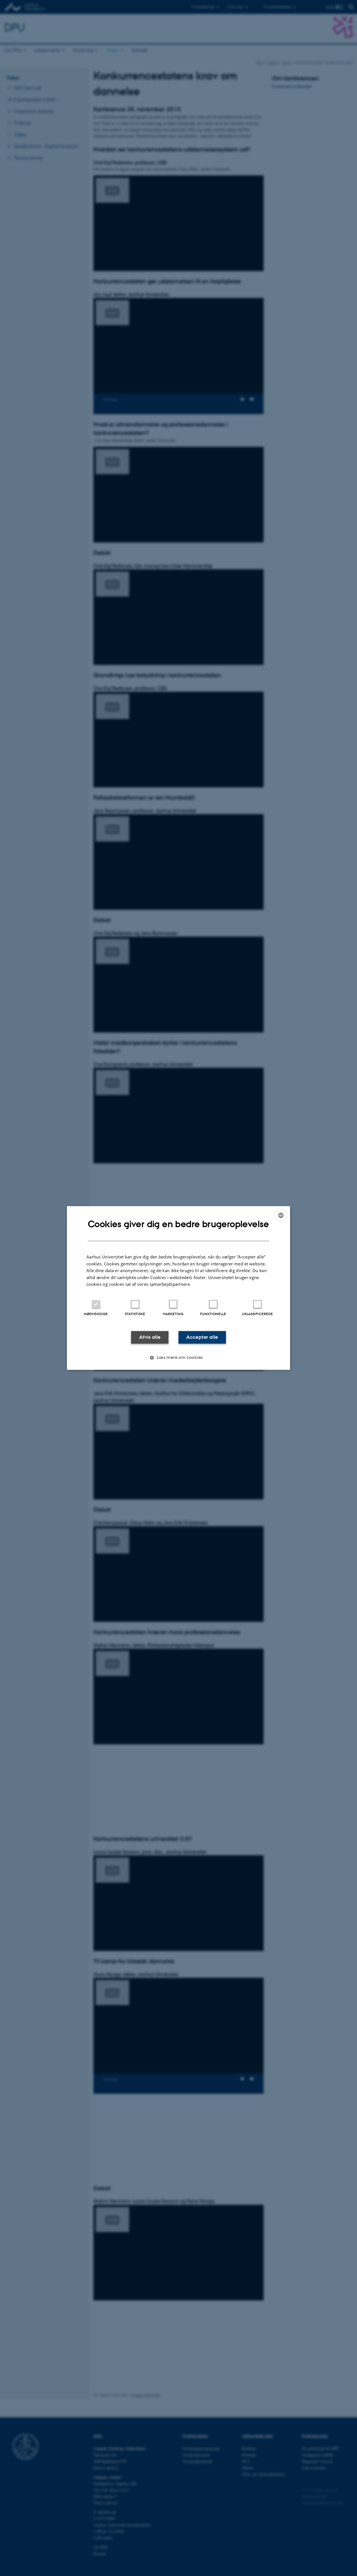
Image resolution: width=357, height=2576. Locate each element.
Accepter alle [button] (202, 1337)
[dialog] (178, 1288)
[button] (178, 1358)
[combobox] (281, 1215)
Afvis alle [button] (150, 1337)
